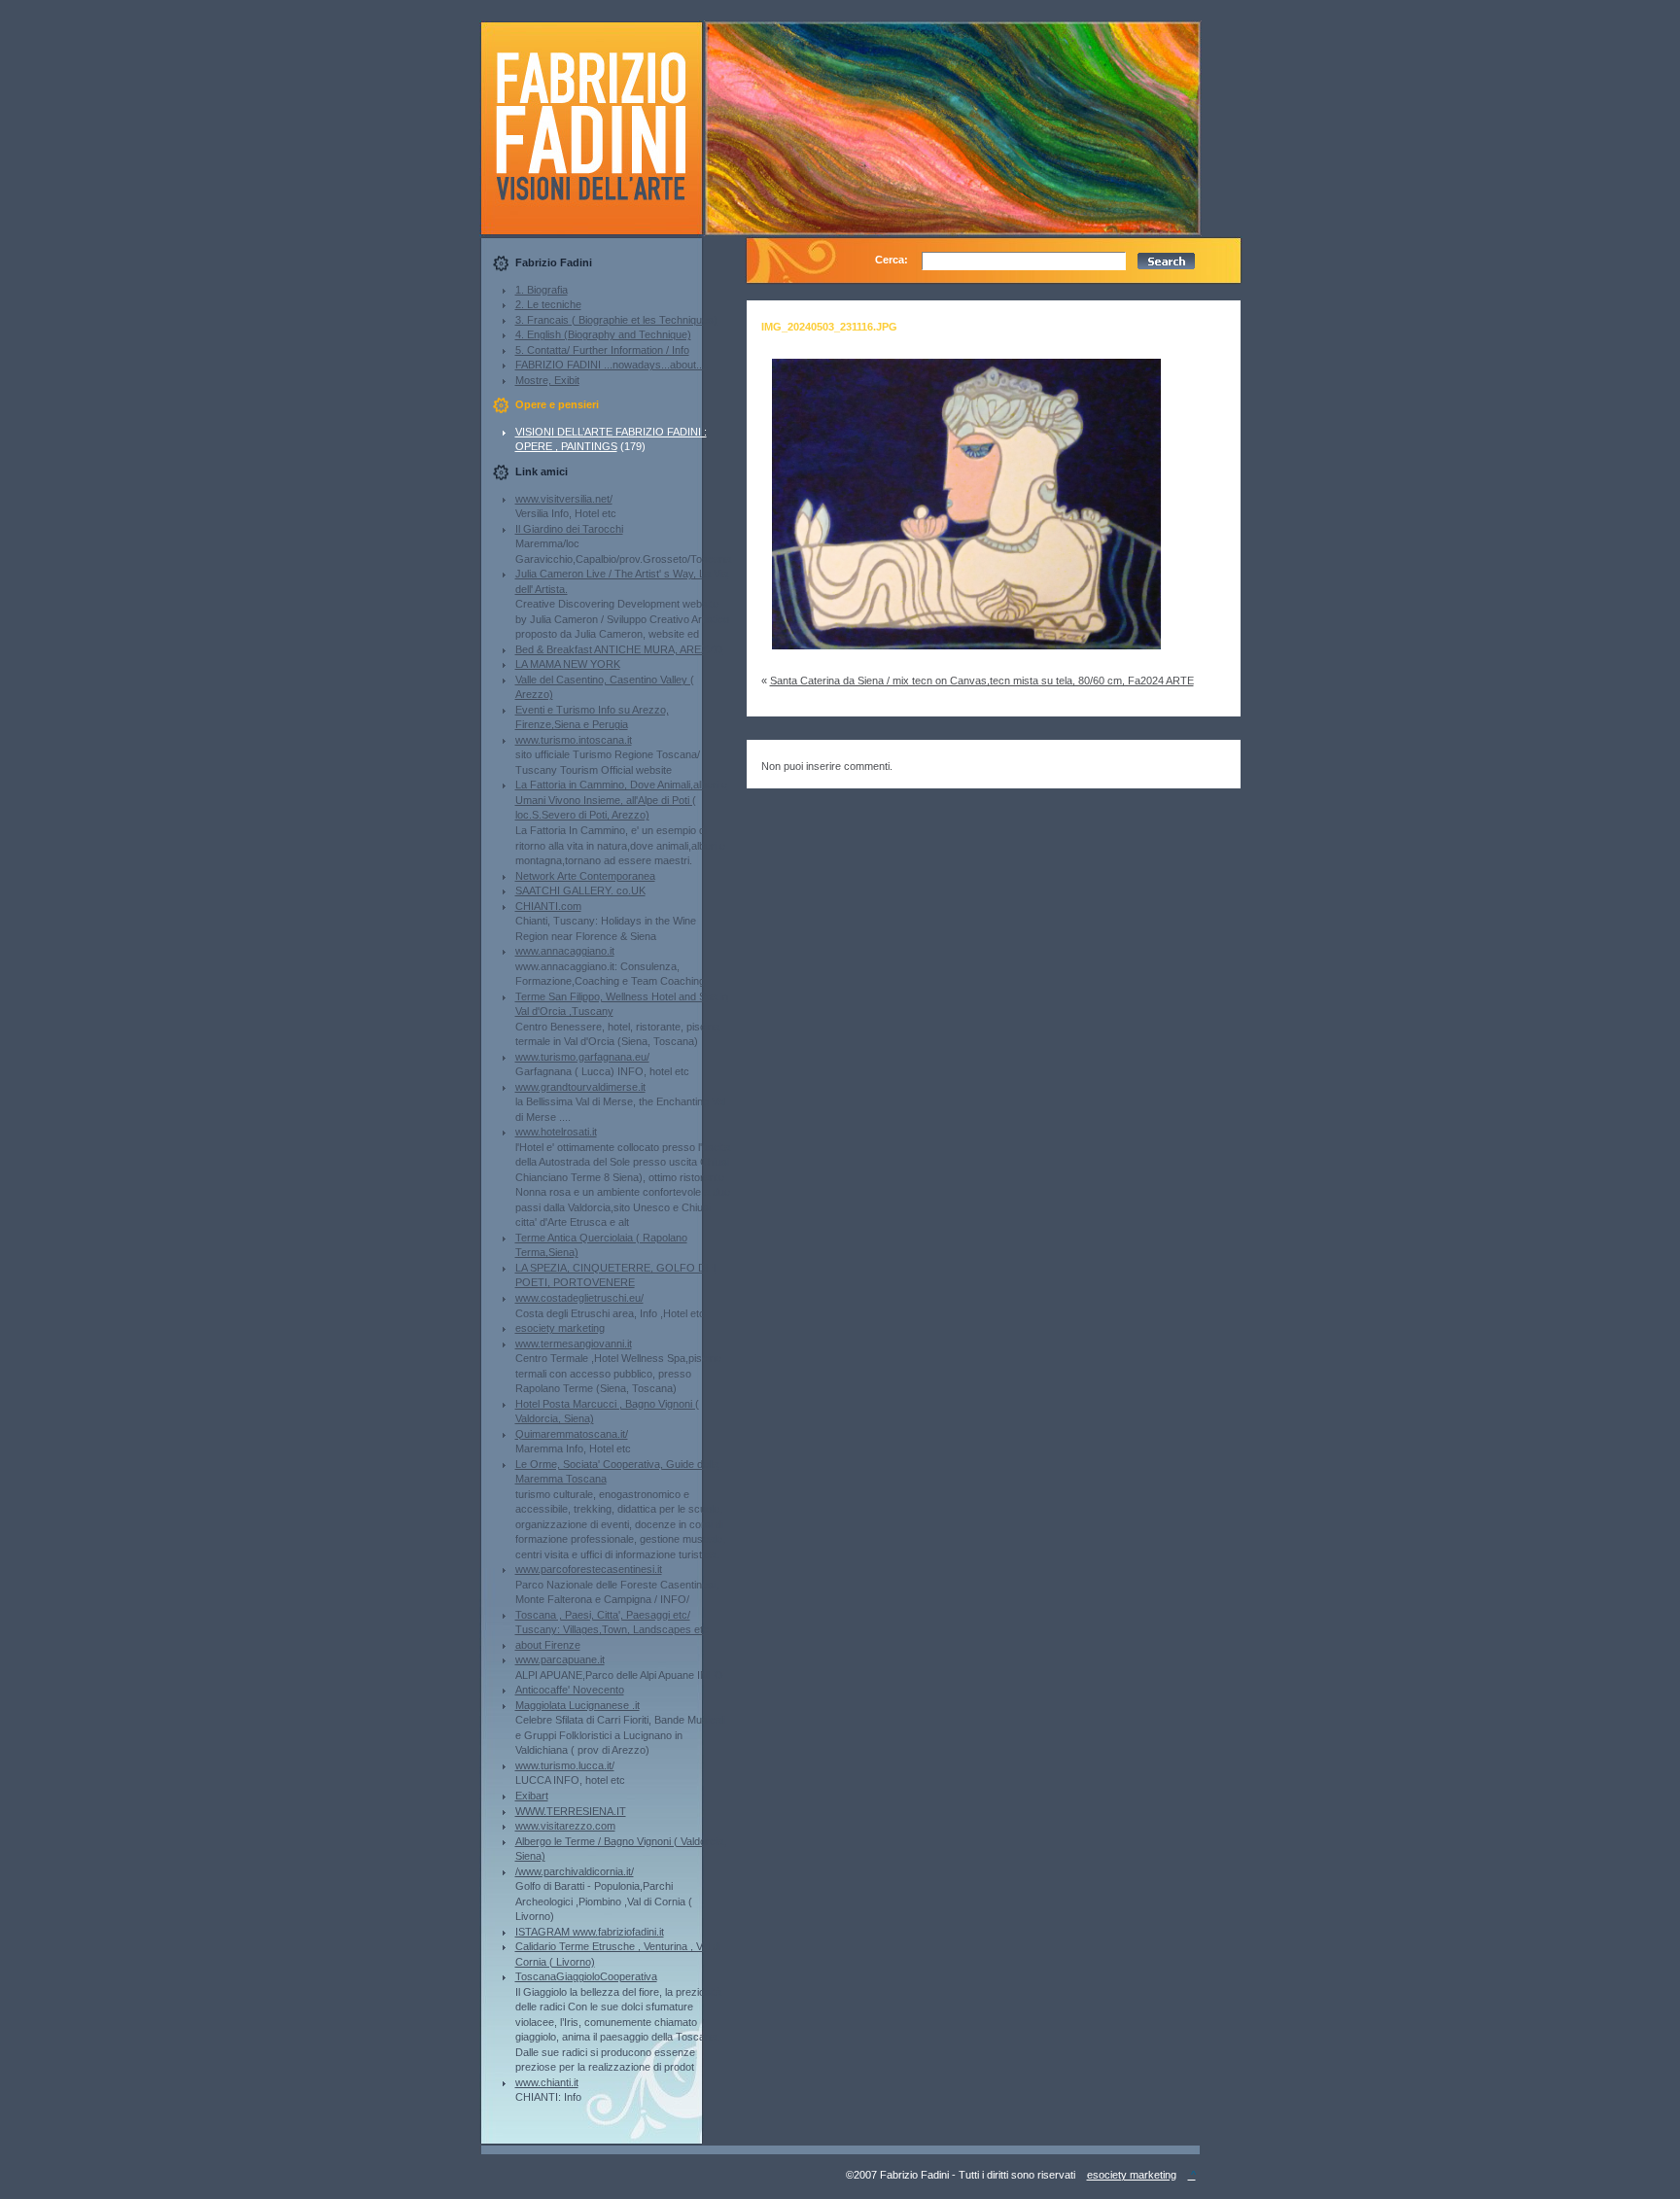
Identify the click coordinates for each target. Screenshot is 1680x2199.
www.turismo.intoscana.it (574, 740)
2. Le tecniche (548, 304)
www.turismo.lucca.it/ (565, 1765)
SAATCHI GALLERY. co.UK (580, 890)
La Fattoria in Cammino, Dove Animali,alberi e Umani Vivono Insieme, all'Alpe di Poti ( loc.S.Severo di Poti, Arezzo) (621, 800)
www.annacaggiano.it (565, 951)
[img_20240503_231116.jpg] (966, 656)
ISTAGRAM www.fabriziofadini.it (590, 1932)
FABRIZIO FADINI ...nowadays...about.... (612, 365)
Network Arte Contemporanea (585, 876)
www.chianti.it (547, 2082)
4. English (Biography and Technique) (603, 334)
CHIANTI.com (548, 906)
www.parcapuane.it (560, 1659)
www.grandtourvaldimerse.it (580, 1087)
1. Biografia (542, 290)
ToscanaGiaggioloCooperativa (586, 1976)
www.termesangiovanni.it (574, 1344)
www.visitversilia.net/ (564, 499)
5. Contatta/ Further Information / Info (602, 350)
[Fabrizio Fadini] (607, 231)
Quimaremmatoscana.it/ (572, 1434)
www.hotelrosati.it (556, 1132)
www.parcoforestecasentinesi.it (589, 1569)
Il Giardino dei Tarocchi (569, 529)
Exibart (532, 1796)
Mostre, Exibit (547, 380)
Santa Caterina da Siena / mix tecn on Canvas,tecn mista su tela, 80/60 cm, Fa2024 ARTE (982, 681)
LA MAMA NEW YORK (568, 664)
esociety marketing (560, 1328)
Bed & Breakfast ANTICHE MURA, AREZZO (619, 649)
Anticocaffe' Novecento (570, 1690)
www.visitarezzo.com (565, 1826)
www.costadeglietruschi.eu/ (579, 1298)
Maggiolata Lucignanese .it (577, 1705)
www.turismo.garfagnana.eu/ (582, 1057)
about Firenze (548, 1645)
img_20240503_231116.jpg (829, 327)
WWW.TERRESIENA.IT (571, 1811)
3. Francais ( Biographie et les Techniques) (616, 320)
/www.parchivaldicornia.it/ (575, 1871)
